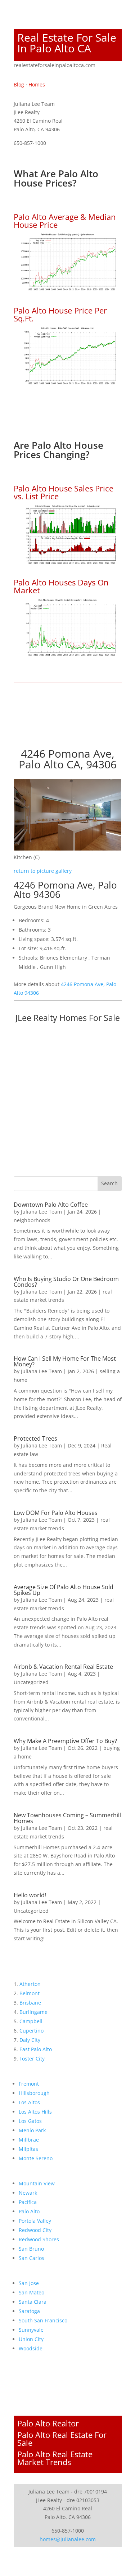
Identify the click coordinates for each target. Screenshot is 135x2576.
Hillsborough (34, 2093)
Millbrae (29, 2140)
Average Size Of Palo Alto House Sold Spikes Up (64, 1590)
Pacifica (28, 2202)
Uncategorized (31, 1682)
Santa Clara (33, 2302)
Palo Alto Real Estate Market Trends (55, 2458)
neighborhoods (32, 1220)
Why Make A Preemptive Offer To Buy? (65, 1741)
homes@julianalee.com (68, 2539)
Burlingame (33, 2012)
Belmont (30, 1993)
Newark (28, 2193)
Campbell (31, 2021)
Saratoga (29, 2311)
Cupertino (31, 2031)
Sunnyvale (31, 2330)
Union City (31, 2339)
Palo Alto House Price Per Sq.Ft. (60, 314)
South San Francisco (43, 2320)
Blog (19, 84)
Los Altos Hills (35, 2112)
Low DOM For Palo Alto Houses (56, 1513)
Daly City (30, 2040)
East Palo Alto (36, 2049)
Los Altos (29, 2102)
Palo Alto (29, 2211)
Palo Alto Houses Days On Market (61, 586)
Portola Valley (35, 2221)
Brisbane (30, 2003)
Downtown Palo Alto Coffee (51, 1205)
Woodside (31, 2348)
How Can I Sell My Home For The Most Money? (65, 1361)
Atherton (30, 1984)
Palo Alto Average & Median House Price (65, 221)
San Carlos (31, 2258)
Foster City (32, 2059)
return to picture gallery (43, 871)
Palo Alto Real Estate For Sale (62, 2439)
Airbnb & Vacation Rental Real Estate (63, 1667)
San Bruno (31, 2249)
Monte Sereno (36, 2158)
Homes (37, 84)
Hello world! (30, 1895)
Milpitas (28, 2149)
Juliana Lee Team (41, 1212)
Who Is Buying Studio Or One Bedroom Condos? (66, 1282)
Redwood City (35, 2230)
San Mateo (31, 2292)
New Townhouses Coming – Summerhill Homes (67, 1818)
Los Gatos (30, 2121)
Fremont (29, 2084)
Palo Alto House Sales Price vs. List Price (64, 492)
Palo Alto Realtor (48, 2423)
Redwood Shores (39, 2239)
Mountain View (37, 2183)
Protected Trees (35, 1438)
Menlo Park (32, 2130)
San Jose (29, 2283)
